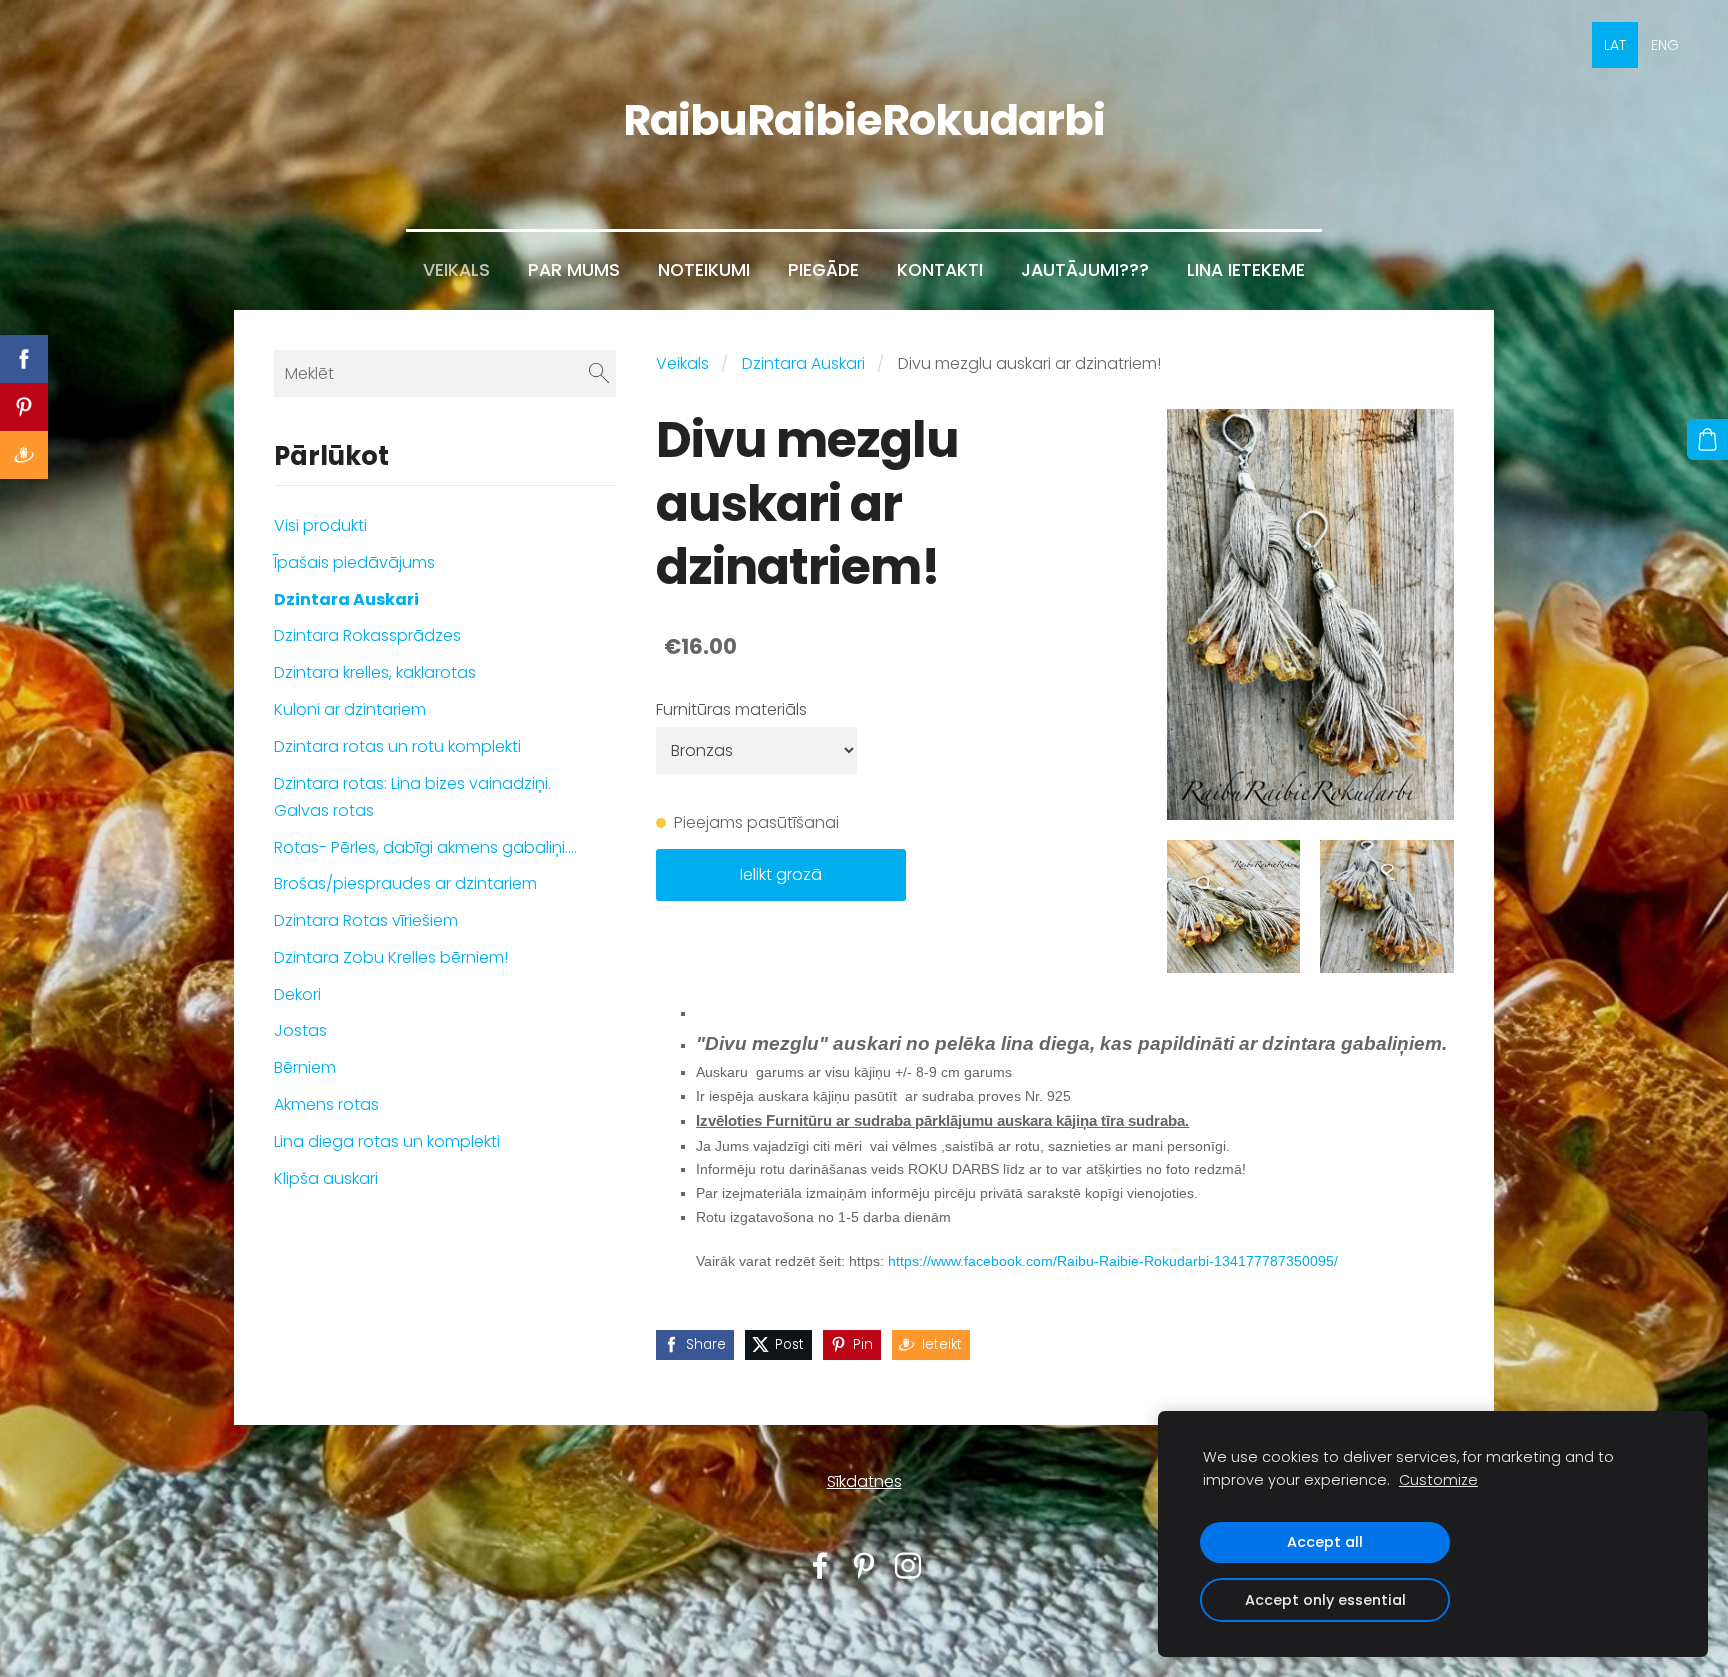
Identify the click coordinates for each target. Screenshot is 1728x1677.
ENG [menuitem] (1665, 45)
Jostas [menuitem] (300, 1030)
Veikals (682, 363)
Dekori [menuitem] (297, 994)
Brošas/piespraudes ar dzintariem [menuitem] (405, 883)
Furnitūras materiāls (731, 709)
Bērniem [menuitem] (305, 1067)
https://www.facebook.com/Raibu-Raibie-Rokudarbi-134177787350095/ (1113, 1261)
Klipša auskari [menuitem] (326, 1178)
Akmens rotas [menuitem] (326, 1104)
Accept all (1325, 1542)
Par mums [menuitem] (574, 270)
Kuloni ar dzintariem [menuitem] (350, 709)
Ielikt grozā (781, 874)
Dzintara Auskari (803, 363)
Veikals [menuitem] (456, 270)
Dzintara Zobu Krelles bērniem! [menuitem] (391, 957)
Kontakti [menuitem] (940, 270)
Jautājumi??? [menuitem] (1085, 270)
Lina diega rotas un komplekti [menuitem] (387, 1141)
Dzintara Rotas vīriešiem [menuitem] (366, 920)
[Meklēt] (599, 373)
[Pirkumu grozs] (1707, 439)
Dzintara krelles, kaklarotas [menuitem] (375, 672)
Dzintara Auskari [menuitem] (346, 599)
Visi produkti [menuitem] (320, 525)
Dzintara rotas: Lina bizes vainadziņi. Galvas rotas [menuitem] (412, 797)
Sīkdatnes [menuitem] (864, 1481)
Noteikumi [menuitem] (704, 270)
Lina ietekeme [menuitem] (1246, 270)
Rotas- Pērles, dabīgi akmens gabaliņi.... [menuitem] (425, 847)
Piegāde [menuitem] (823, 270)
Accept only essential (1325, 1600)
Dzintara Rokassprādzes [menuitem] (367, 635)
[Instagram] (908, 1565)
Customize (1438, 1480)
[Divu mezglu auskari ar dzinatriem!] (1234, 907)
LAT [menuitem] (1615, 45)
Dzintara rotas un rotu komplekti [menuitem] (397, 746)
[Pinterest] (864, 1565)
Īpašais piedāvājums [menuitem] (354, 562)
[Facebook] (820, 1565)
